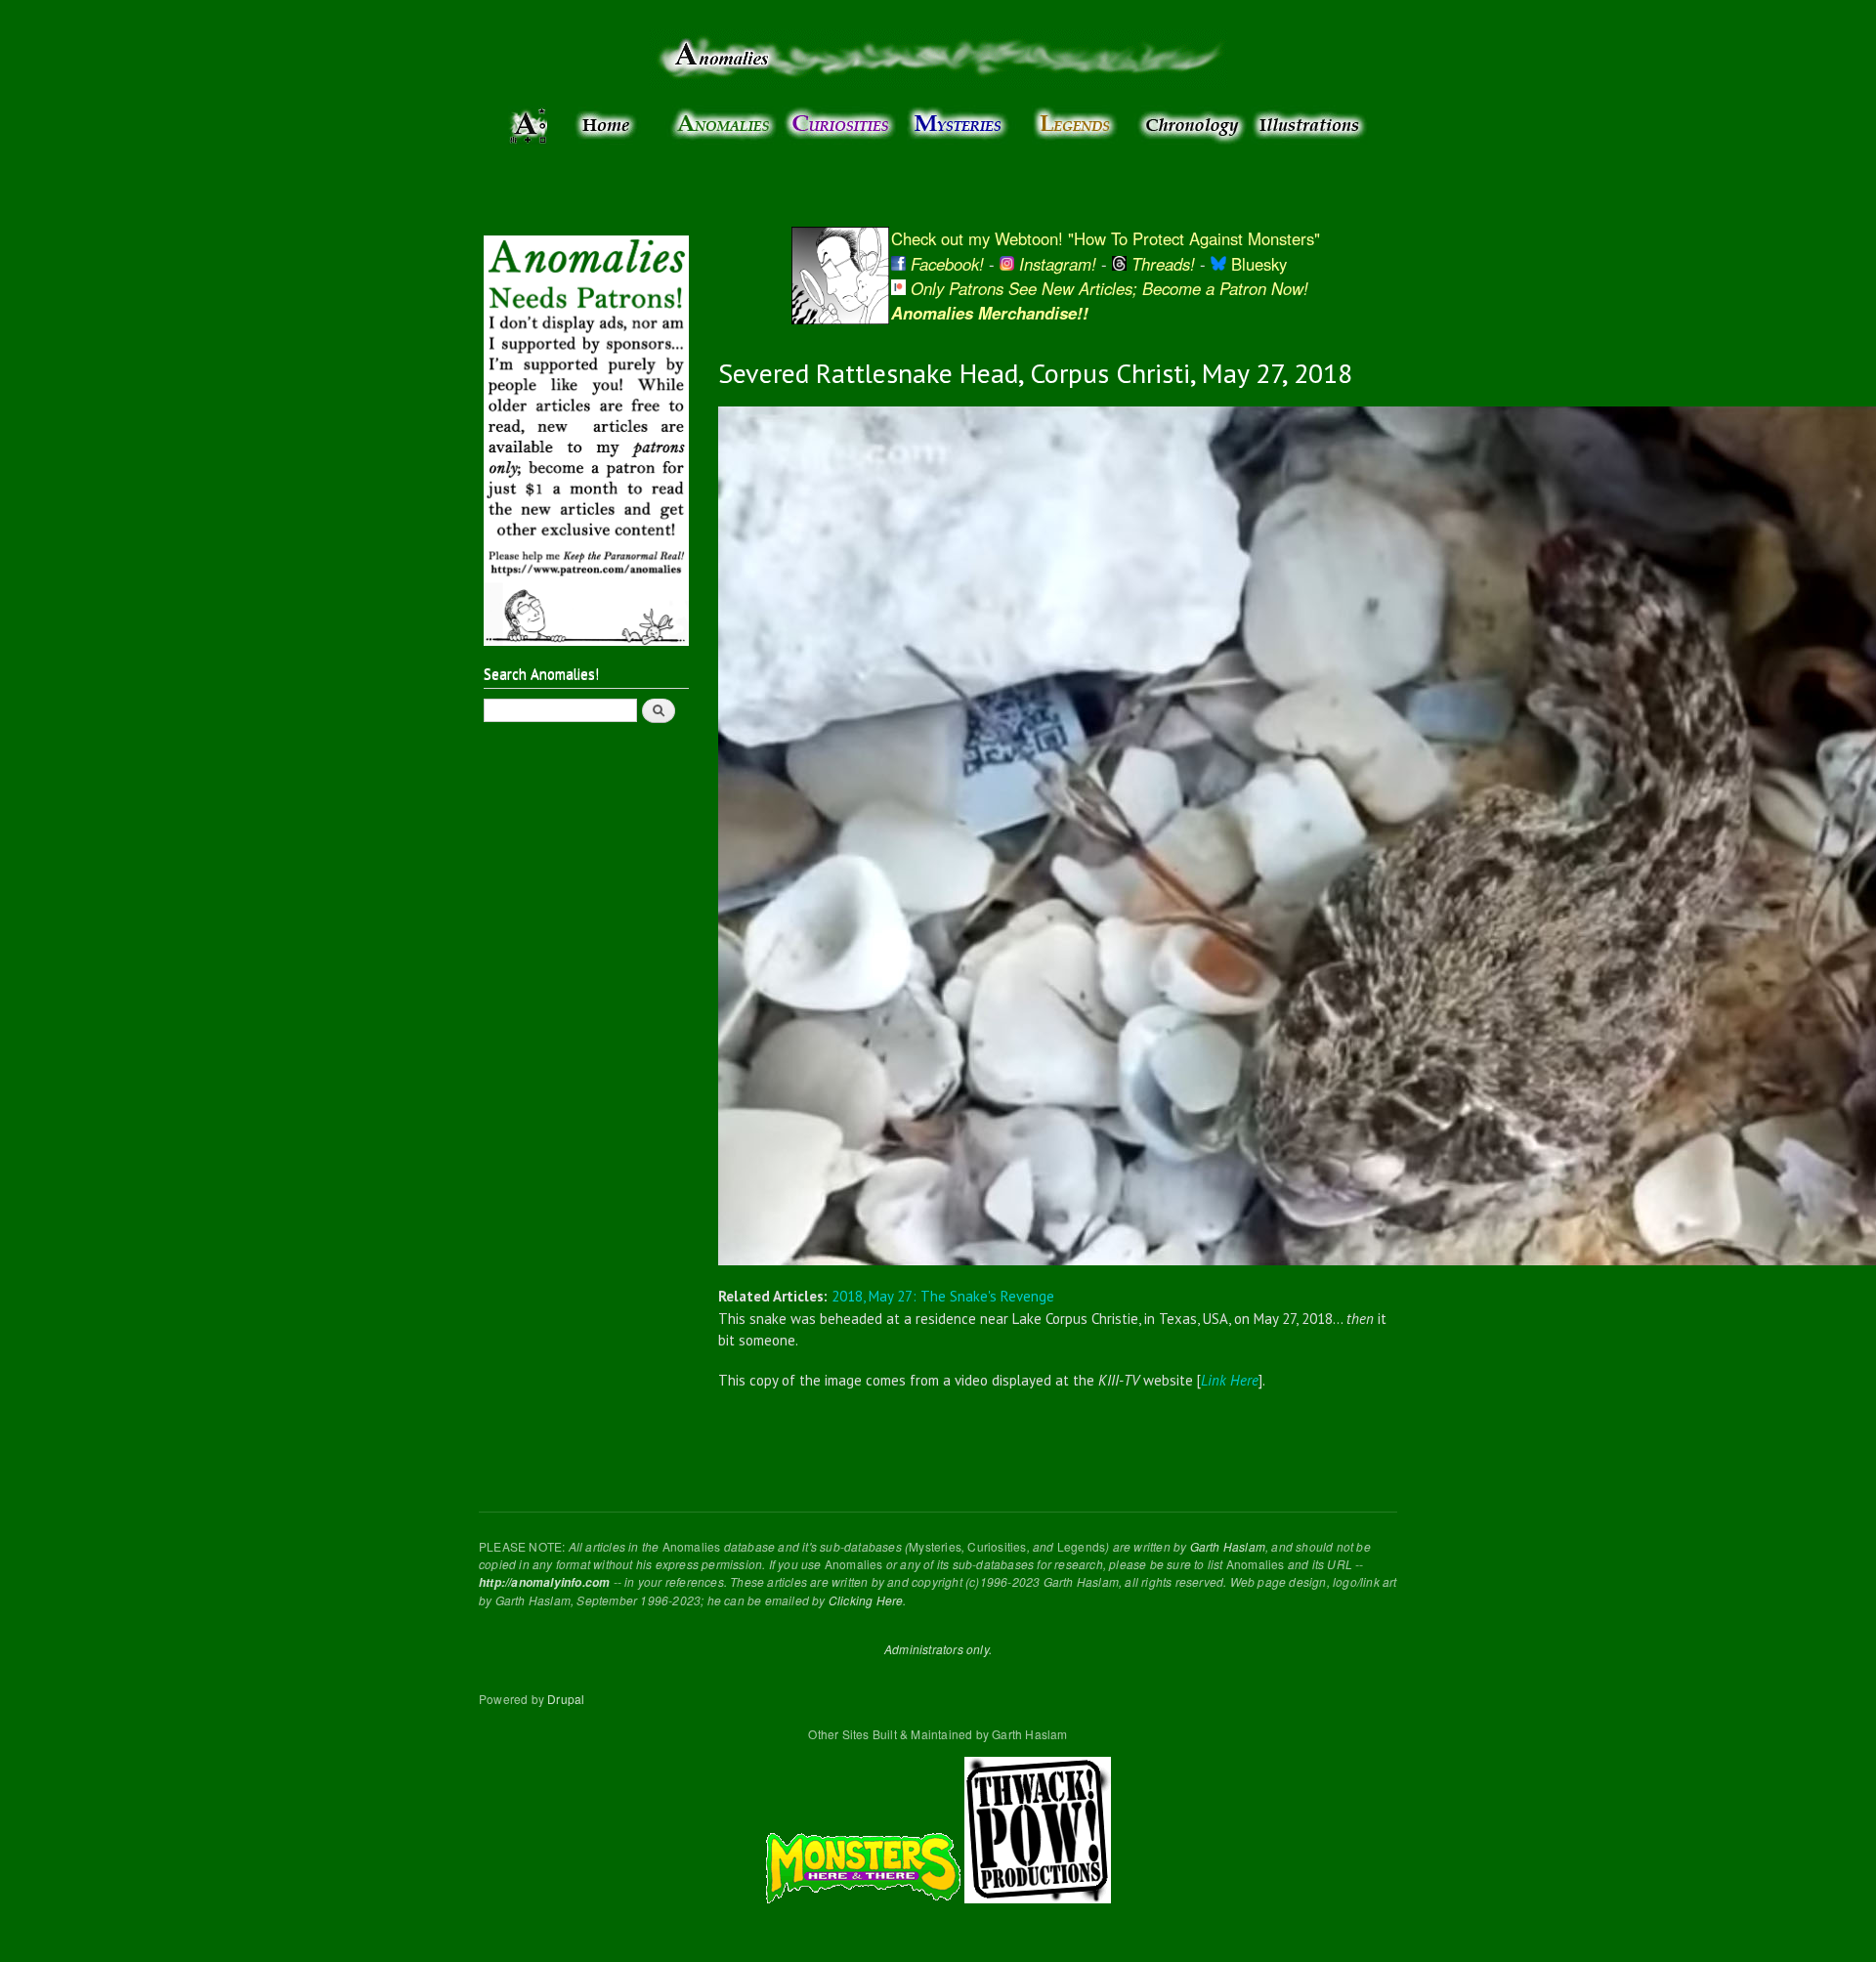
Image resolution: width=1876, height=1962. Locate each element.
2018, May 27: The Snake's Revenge (943, 1296)
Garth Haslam (1228, 1546)
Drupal (566, 1699)
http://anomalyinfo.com (544, 1582)
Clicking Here (866, 1600)
